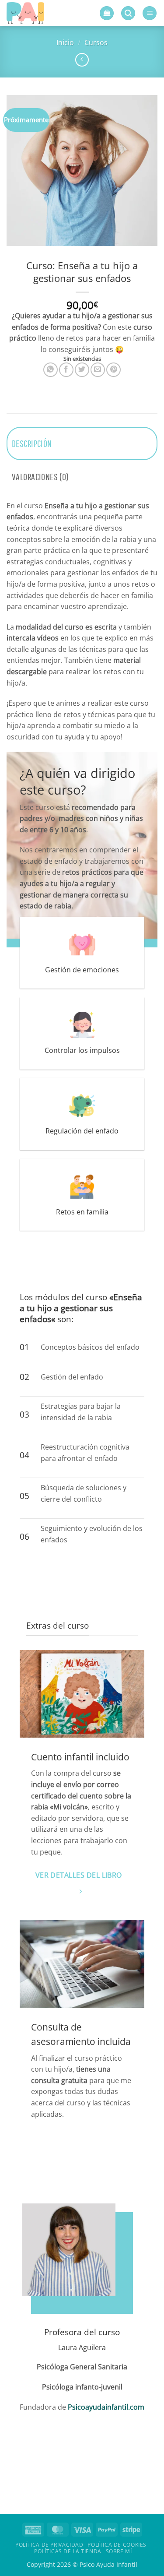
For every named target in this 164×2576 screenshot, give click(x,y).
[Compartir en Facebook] (66, 370)
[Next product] (82, 60)
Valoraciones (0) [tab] (40, 477)
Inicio (65, 42)
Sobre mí (119, 2551)
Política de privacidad (49, 2545)
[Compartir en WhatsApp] (51, 370)
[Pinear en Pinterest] (113, 370)
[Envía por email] (98, 370)
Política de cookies (117, 2545)
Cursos (96, 42)
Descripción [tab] (32, 443)
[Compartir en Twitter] (82, 370)
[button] (107, 13)
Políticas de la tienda (68, 2551)
